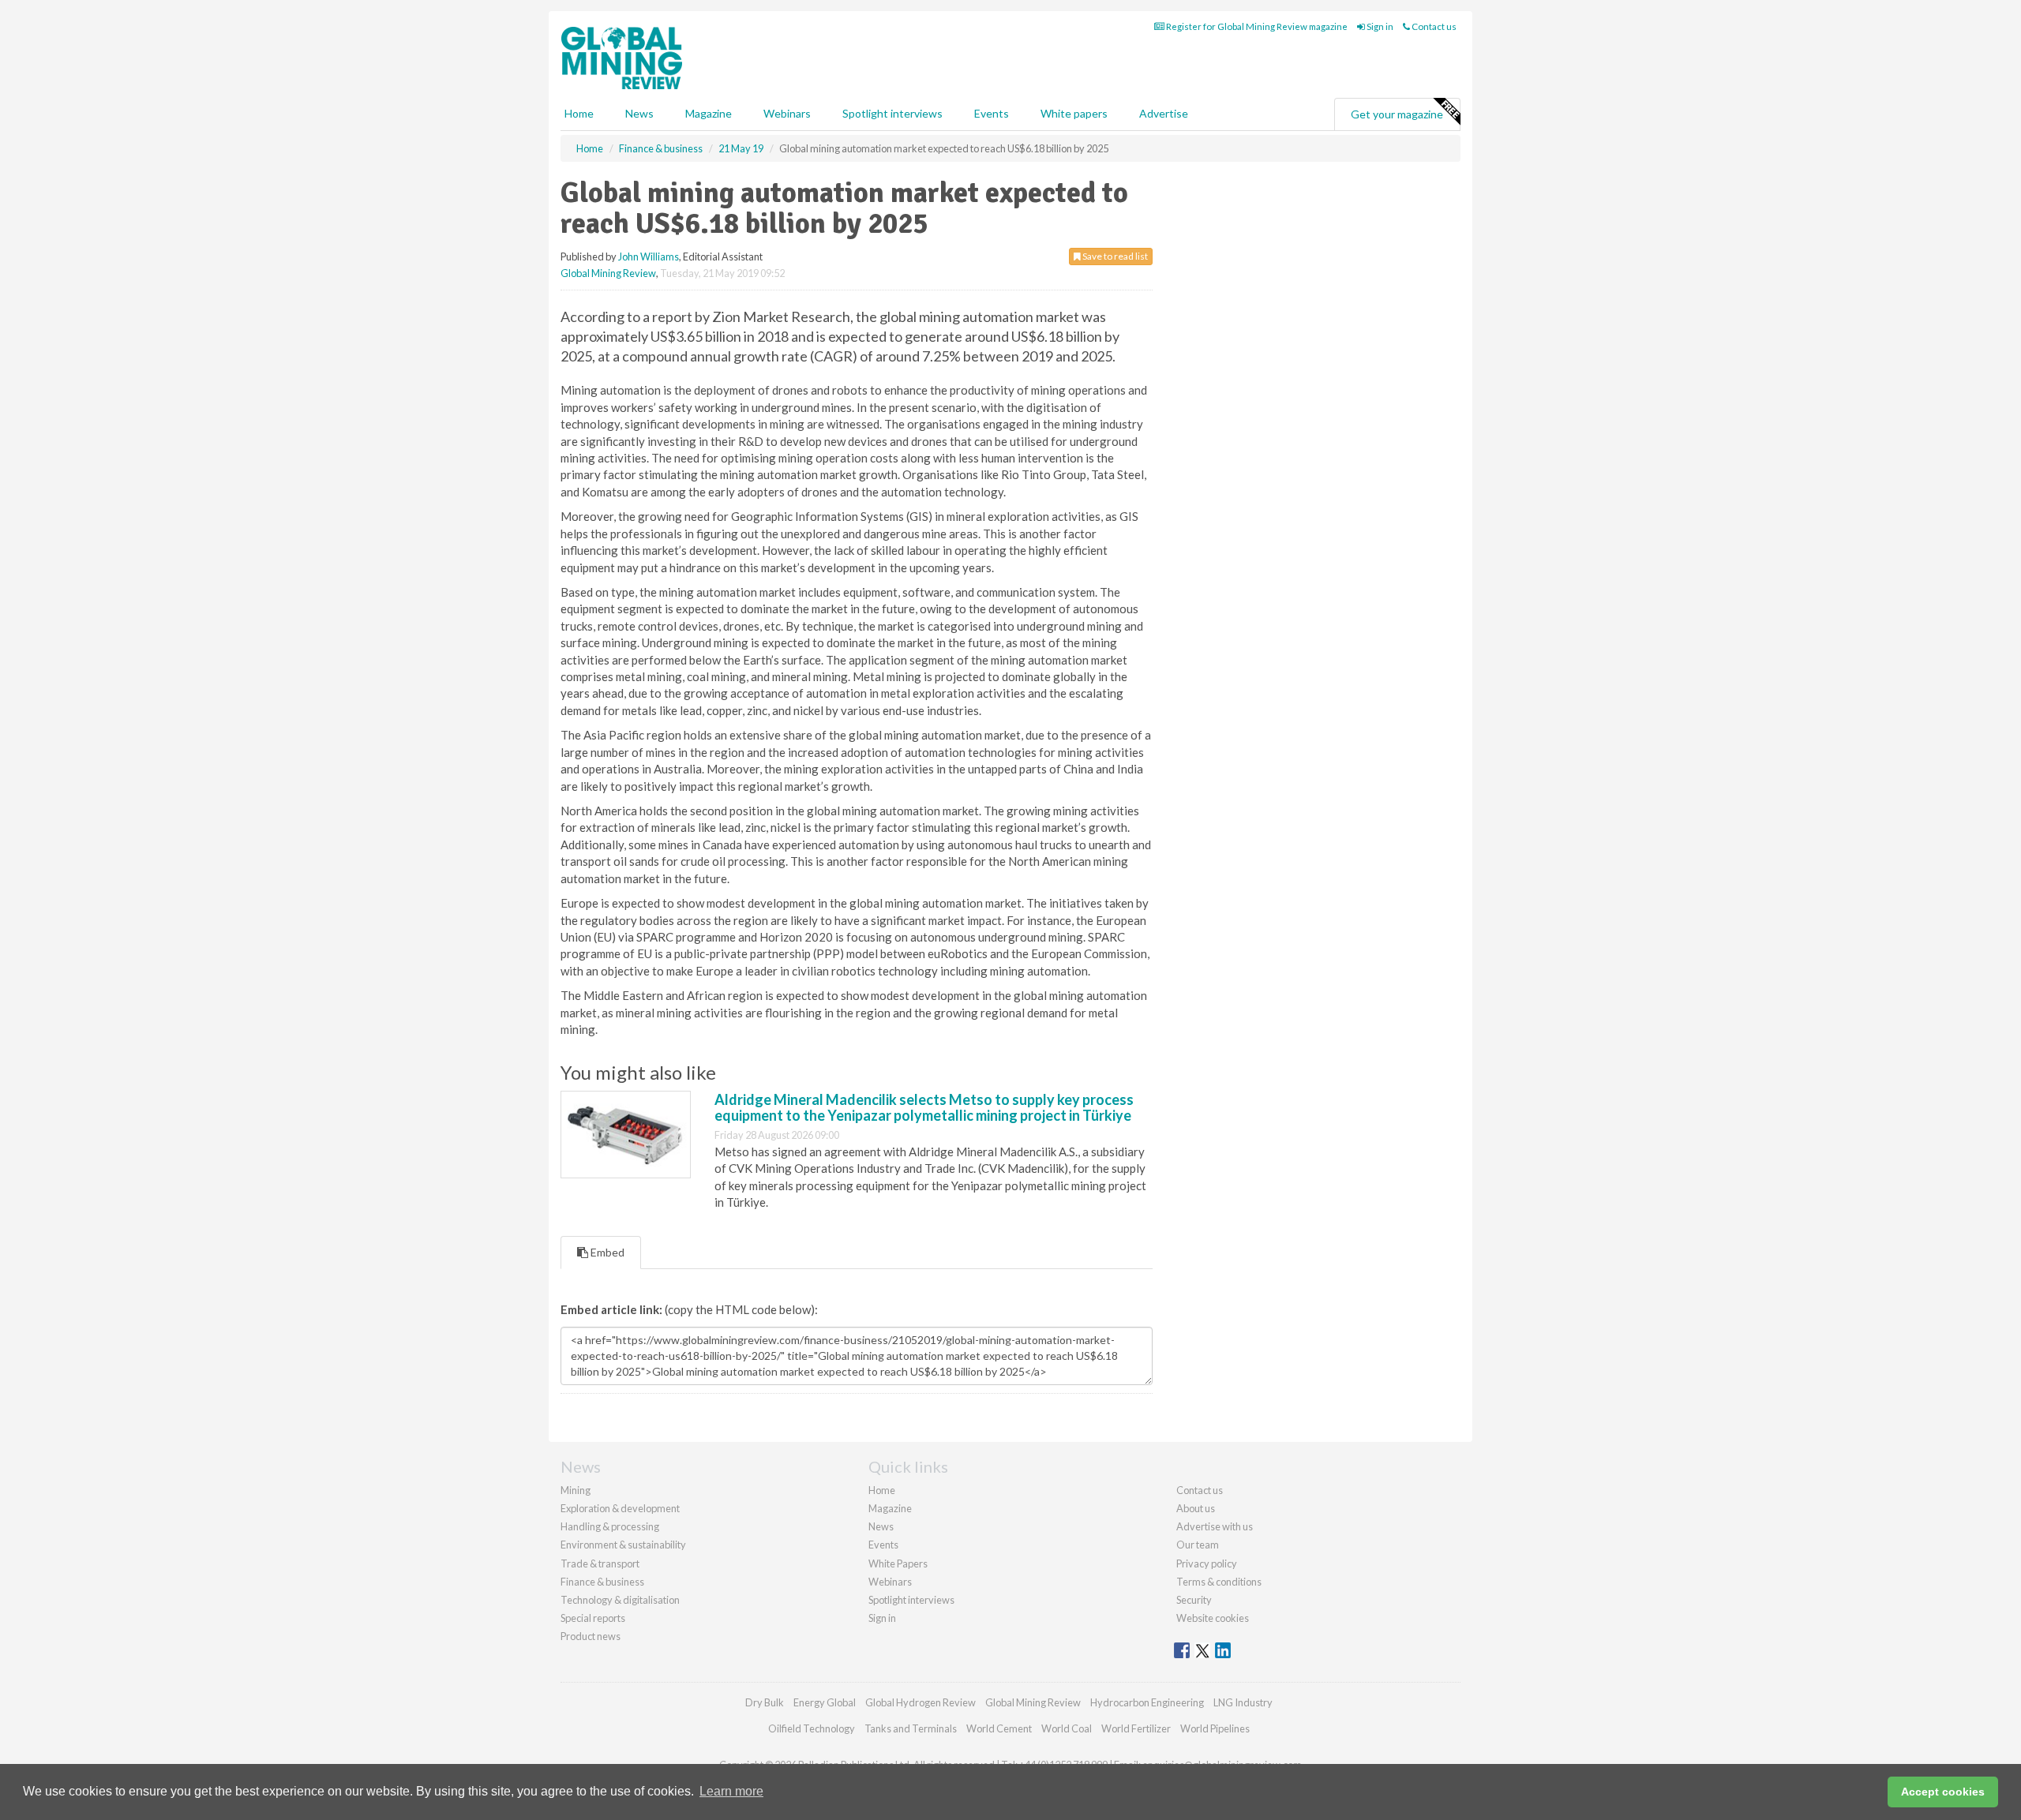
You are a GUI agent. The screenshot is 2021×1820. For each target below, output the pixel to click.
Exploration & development (620, 1508)
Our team (1198, 1545)
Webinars (787, 113)
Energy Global (825, 1702)
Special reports (593, 1618)
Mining (576, 1490)
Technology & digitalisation (620, 1600)
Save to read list (1114, 256)
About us (1196, 1508)
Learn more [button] (731, 1791)
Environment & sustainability (623, 1545)
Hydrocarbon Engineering (1147, 1702)
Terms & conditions (1219, 1582)
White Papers (898, 1563)
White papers (1074, 113)
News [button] (639, 113)
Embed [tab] (606, 1252)
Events (992, 113)
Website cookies (1213, 1618)
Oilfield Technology (812, 1728)
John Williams (649, 257)
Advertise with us (1215, 1526)
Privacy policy (1207, 1563)
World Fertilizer (1136, 1728)
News (881, 1526)
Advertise (1164, 113)
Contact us (1433, 26)
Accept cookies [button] (1943, 1792)
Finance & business (602, 1582)
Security (1194, 1600)
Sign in (1379, 26)
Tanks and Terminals (911, 1728)
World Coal (1067, 1728)
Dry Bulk (765, 1702)
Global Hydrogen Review (921, 1702)
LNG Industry (1243, 1702)
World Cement (999, 1728)
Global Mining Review (608, 273)
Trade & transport (600, 1563)
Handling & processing (610, 1526)
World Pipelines (1215, 1728)
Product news (591, 1636)
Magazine (709, 113)
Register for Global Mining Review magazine (1256, 26)
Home (579, 113)
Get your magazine (1397, 114)
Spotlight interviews (892, 113)
